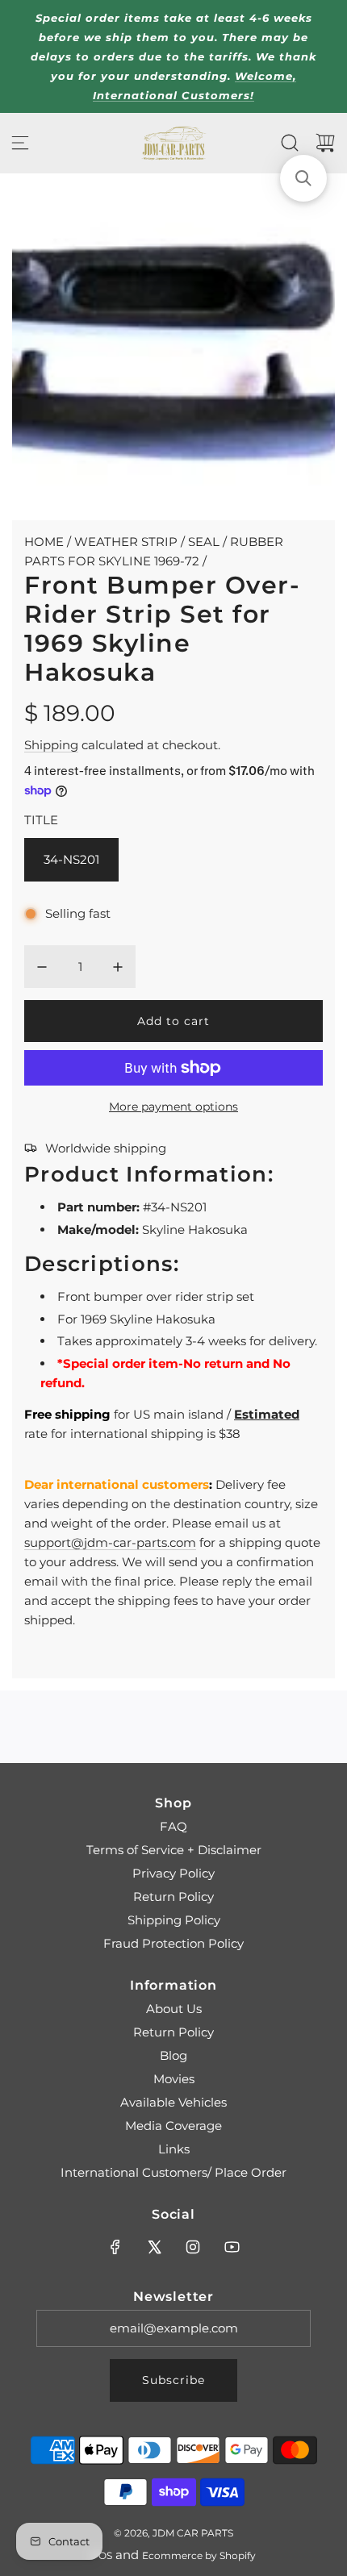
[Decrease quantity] (42, 967)
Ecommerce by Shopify (199, 2555)
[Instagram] (193, 2247)
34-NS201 (71, 859)
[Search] (290, 143)
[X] (154, 2247)
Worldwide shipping (106, 1148)
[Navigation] (20, 143)
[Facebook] (115, 2247)
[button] (303, 178)
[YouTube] (232, 2247)
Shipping (51, 745)
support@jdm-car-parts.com (110, 1542)
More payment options (173, 1107)
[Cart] (325, 143)
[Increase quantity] (118, 967)
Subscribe (173, 2380)
